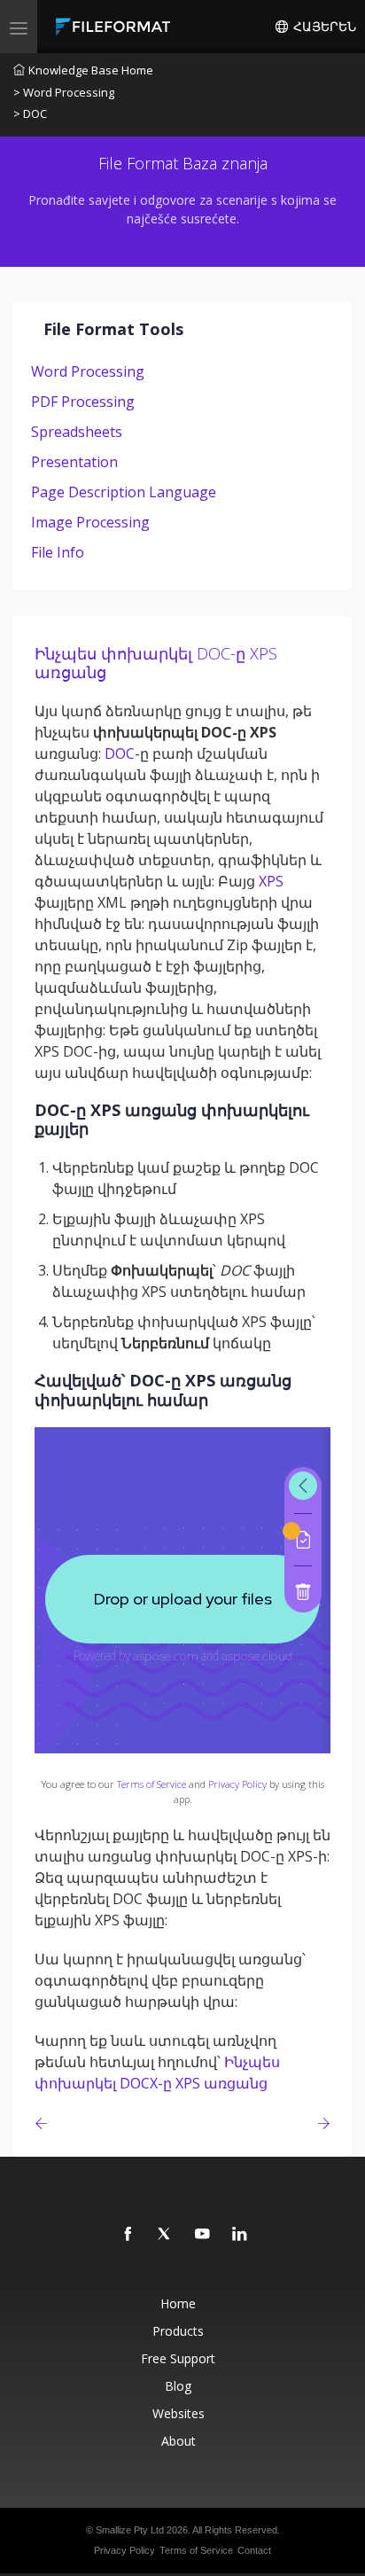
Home (178, 2303)
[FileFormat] (117, 27)
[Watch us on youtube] (203, 2235)
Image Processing (90, 522)
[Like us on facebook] (128, 2235)
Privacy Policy (237, 1784)
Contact (254, 2550)
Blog (178, 2386)
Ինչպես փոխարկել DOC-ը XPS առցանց (156, 663)
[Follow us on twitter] (166, 2235)
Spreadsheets (77, 432)
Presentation (74, 462)
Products (178, 2331)
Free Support (178, 2358)
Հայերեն (323, 27)
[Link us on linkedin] (240, 2235)
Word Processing (88, 371)
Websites (179, 2413)
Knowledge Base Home (91, 70)
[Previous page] (45, 2123)
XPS (271, 881)
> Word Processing (64, 92)
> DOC (30, 113)
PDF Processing (83, 402)
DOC (120, 753)
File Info (58, 552)
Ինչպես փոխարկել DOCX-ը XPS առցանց (157, 2073)
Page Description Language (124, 492)
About (179, 2441)
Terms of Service (151, 1784)
